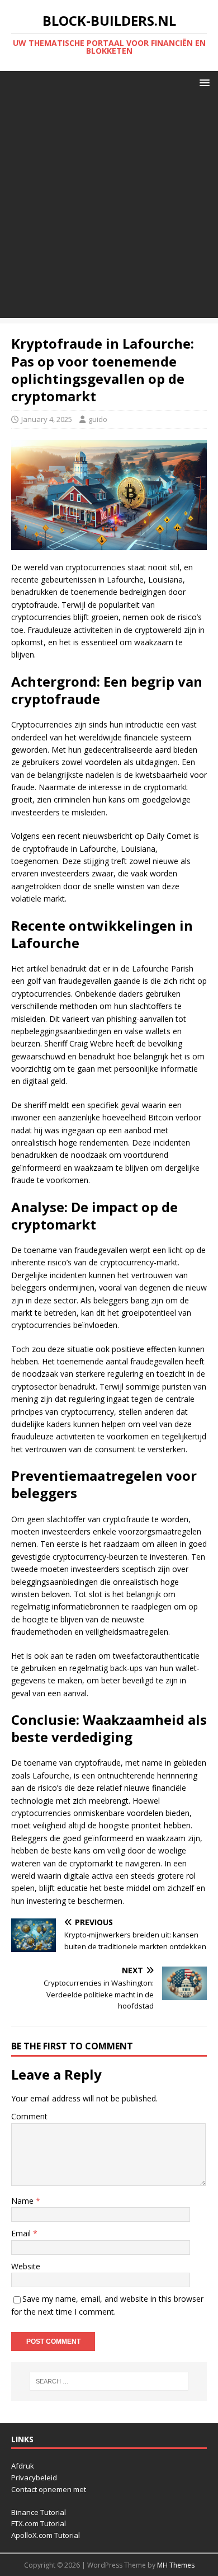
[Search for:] (109, 2381)
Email (22, 2233)
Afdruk (23, 2466)
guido (98, 419)
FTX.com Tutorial (39, 2523)
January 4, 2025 (47, 419)
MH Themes (176, 2565)
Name (23, 2201)
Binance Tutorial (39, 2512)
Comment (29, 2116)
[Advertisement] (109, 209)
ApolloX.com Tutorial (46, 2535)
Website (26, 2266)
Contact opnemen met (49, 2489)
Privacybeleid (34, 2478)
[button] (203, 82)
